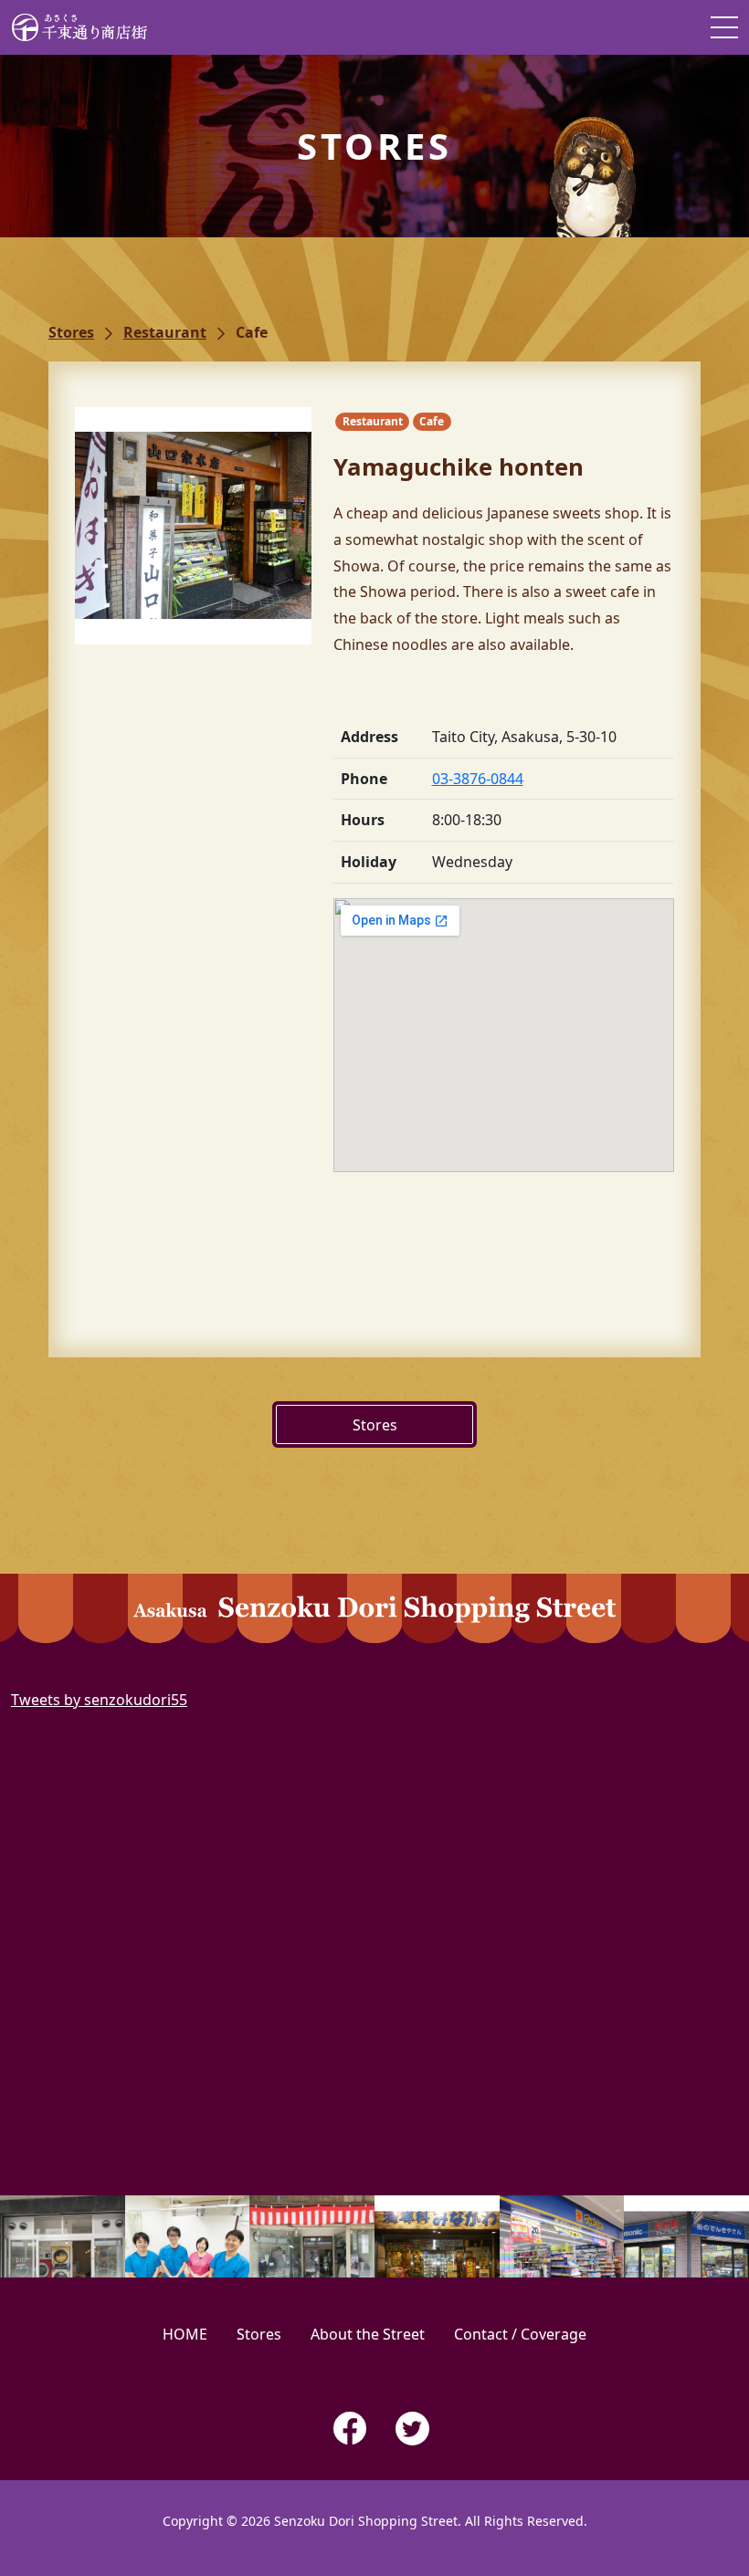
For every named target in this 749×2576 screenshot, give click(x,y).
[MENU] (724, 27)
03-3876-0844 (478, 779)
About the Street (368, 2334)
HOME (185, 2334)
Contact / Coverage (520, 2334)
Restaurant (165, 332)
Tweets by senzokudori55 (99, 1700)
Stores (71, 332)
